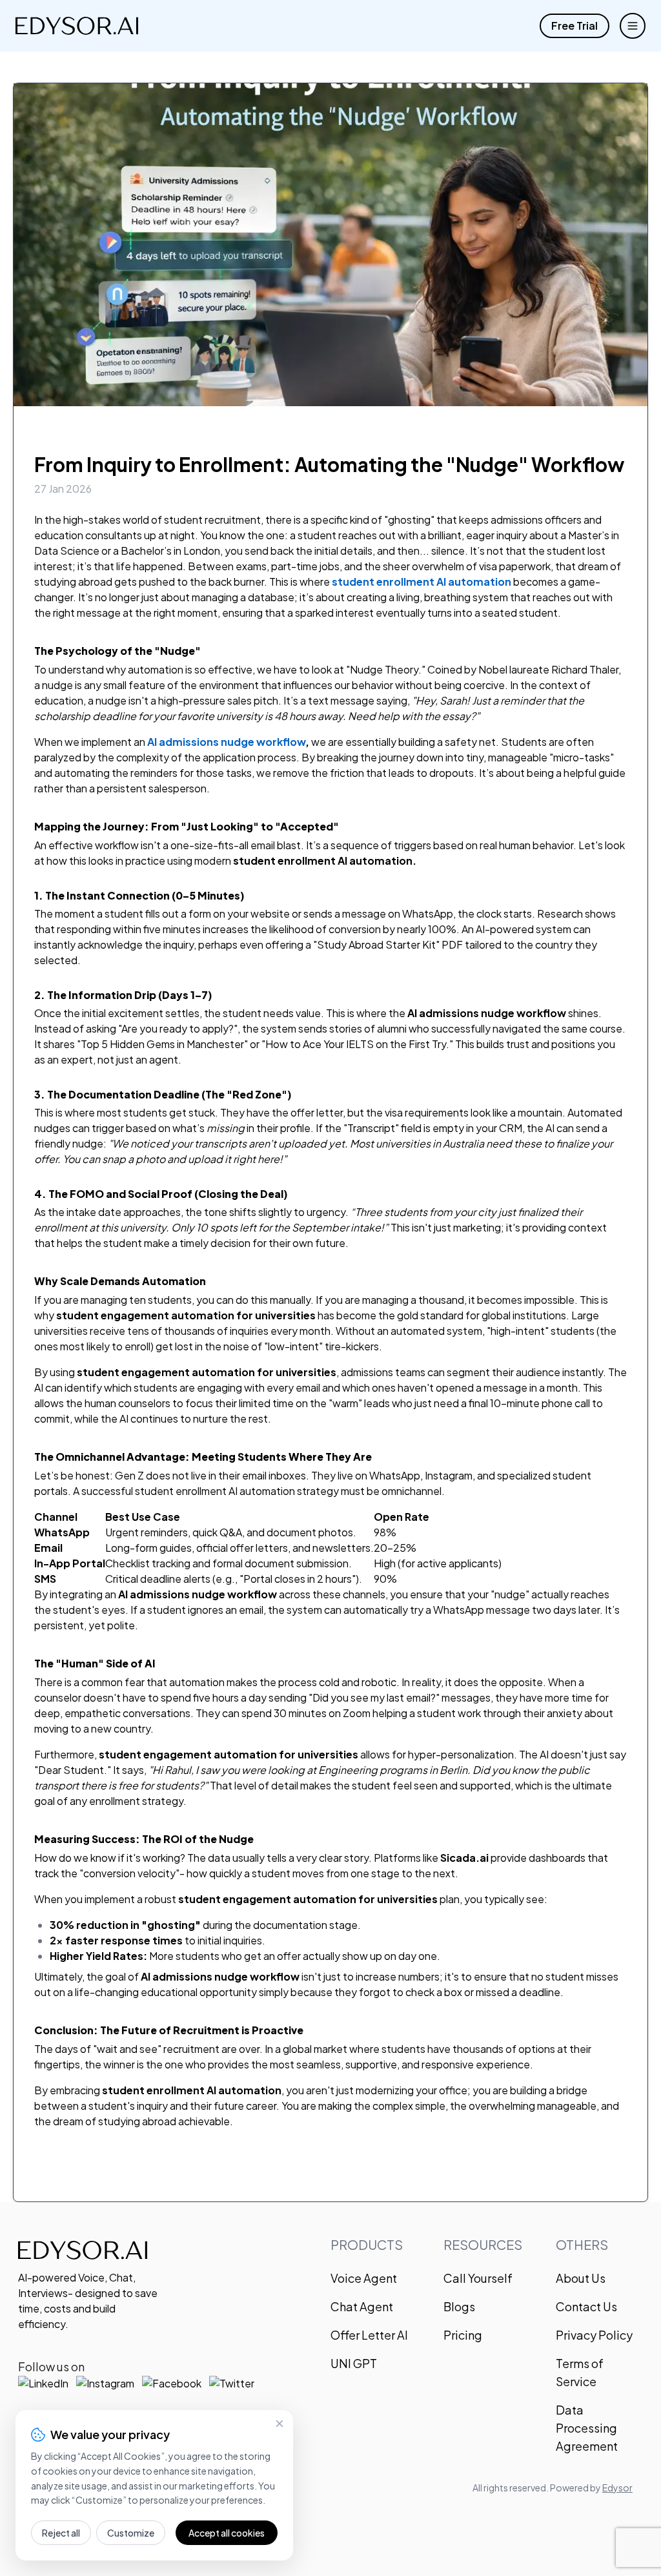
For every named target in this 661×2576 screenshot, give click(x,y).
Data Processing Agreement (587, 2428)
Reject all (61, 2533)
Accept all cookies (227, 2533)
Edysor (617, 2488)
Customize (131, 2533)
